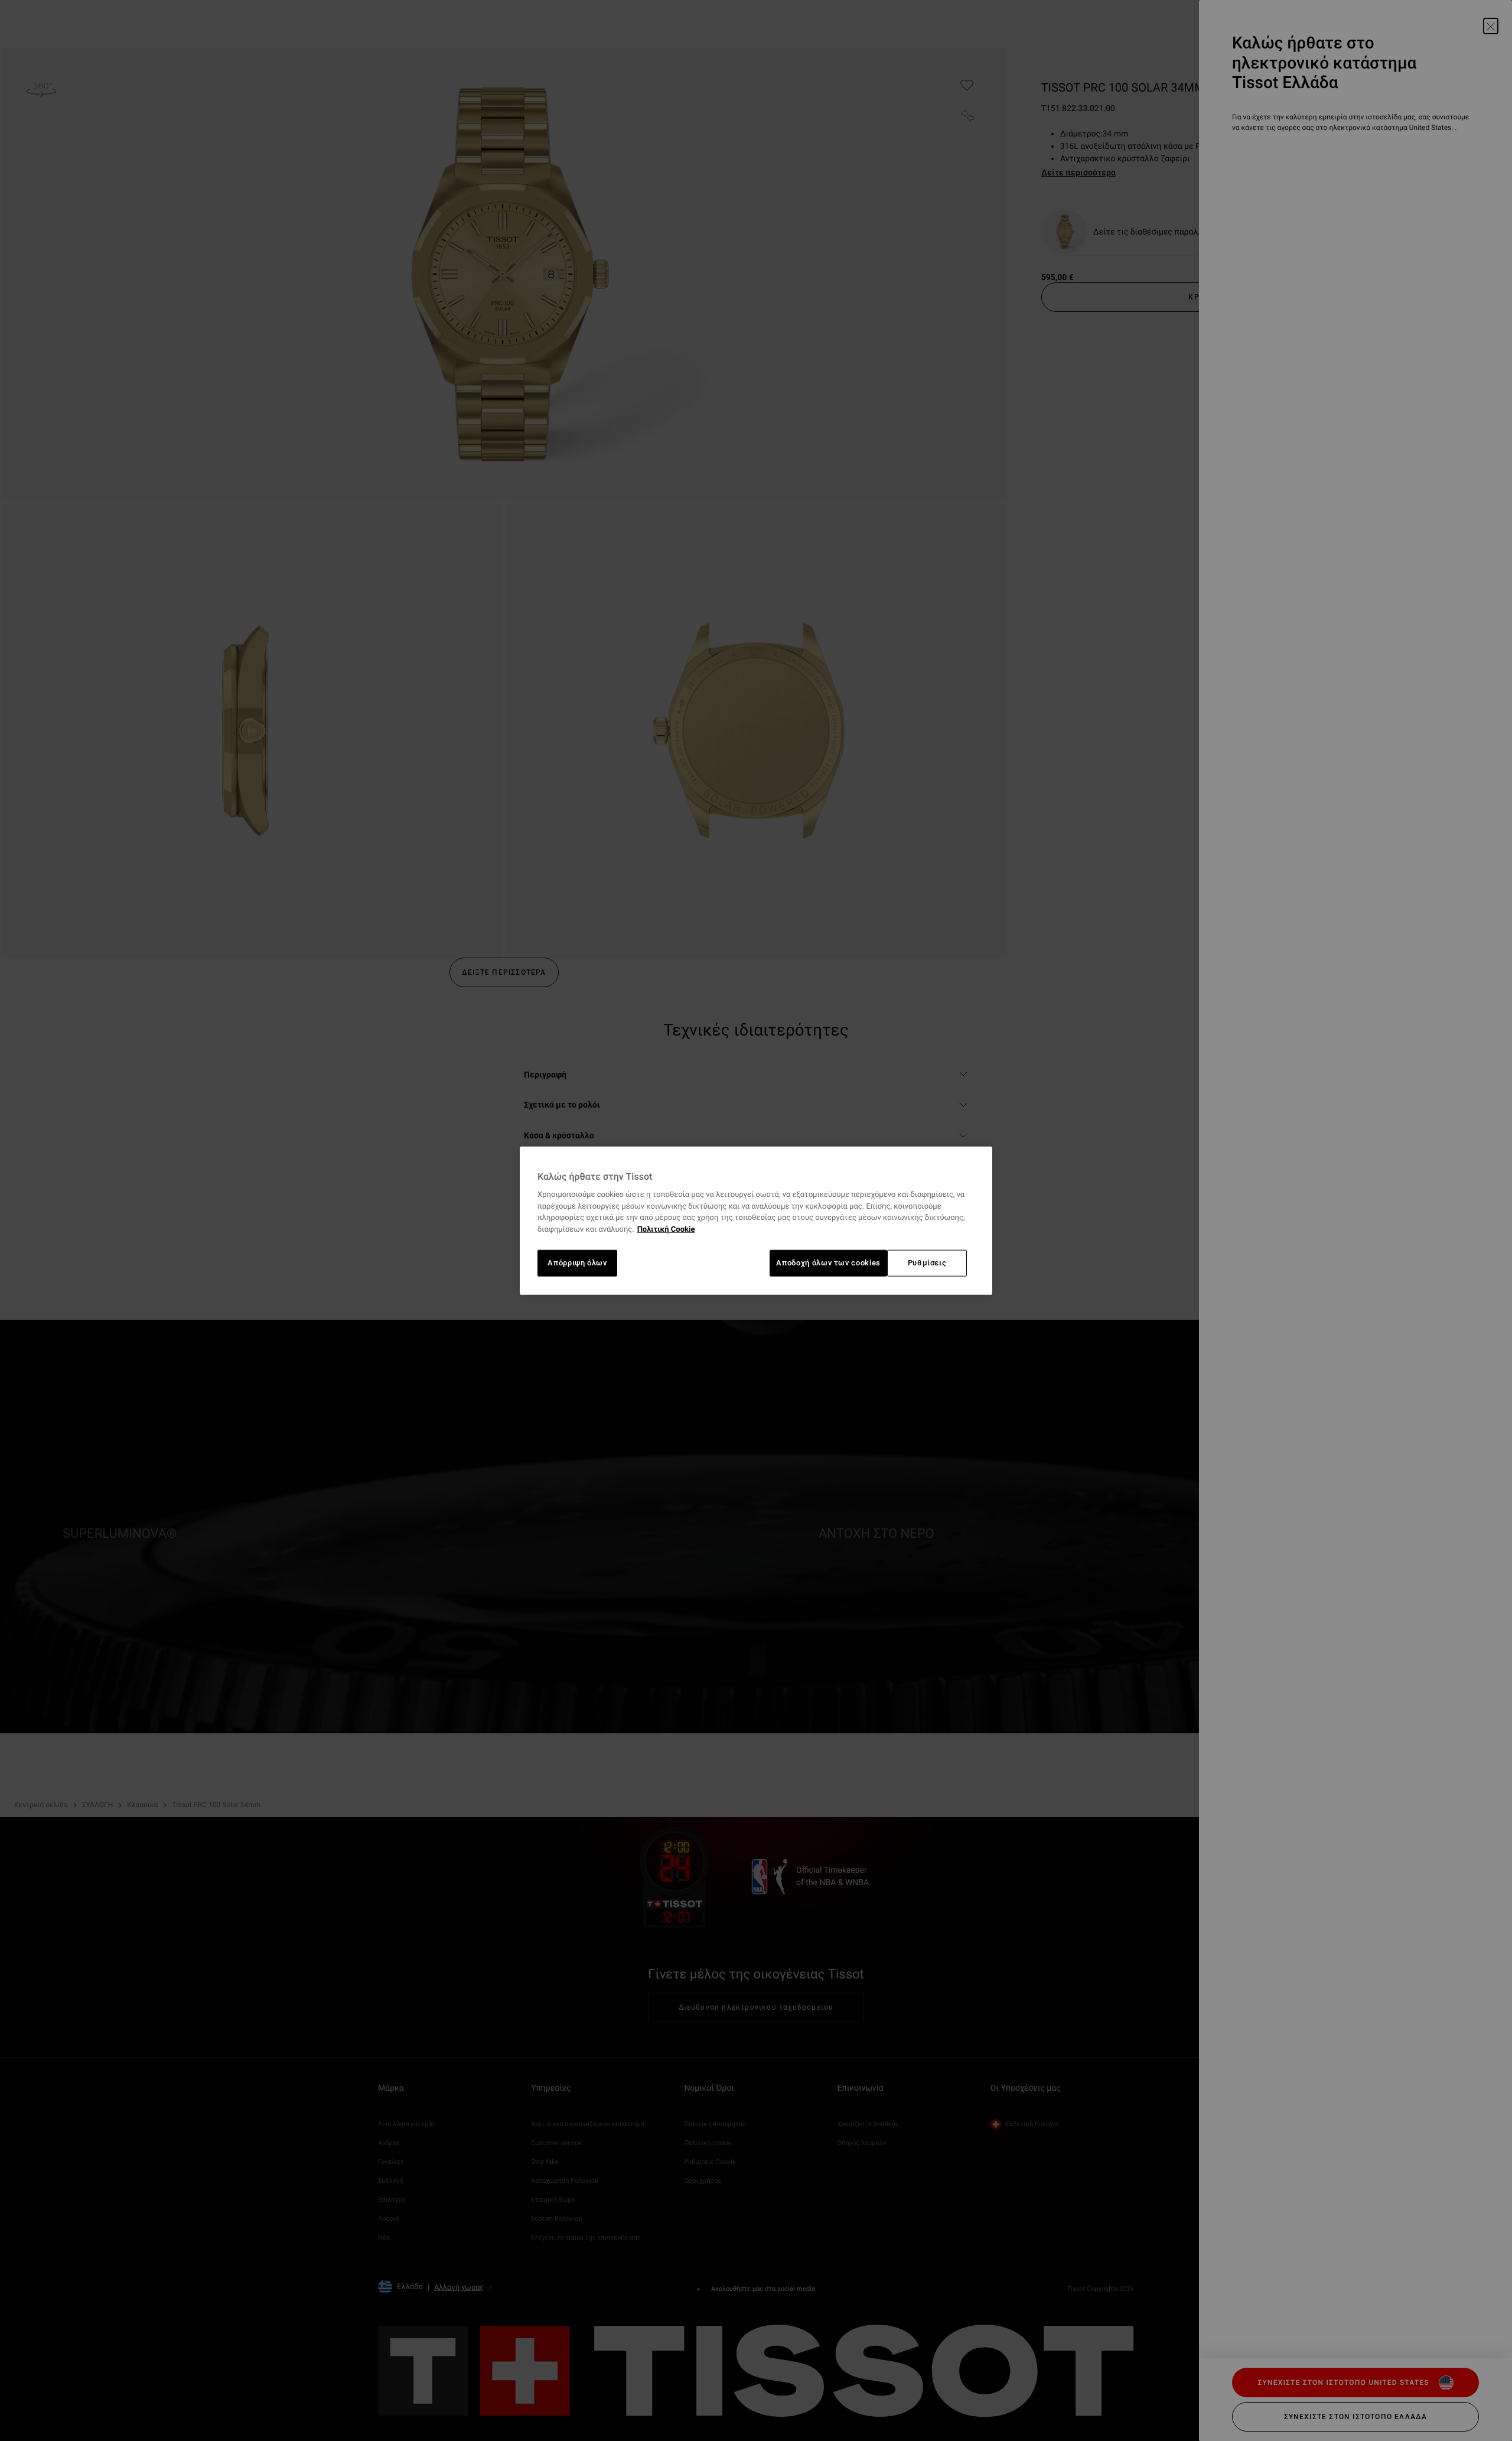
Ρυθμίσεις (927, 1263)
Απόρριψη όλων (577, 1263)
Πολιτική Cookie (666, 1230)
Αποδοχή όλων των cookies (828, 1263)
